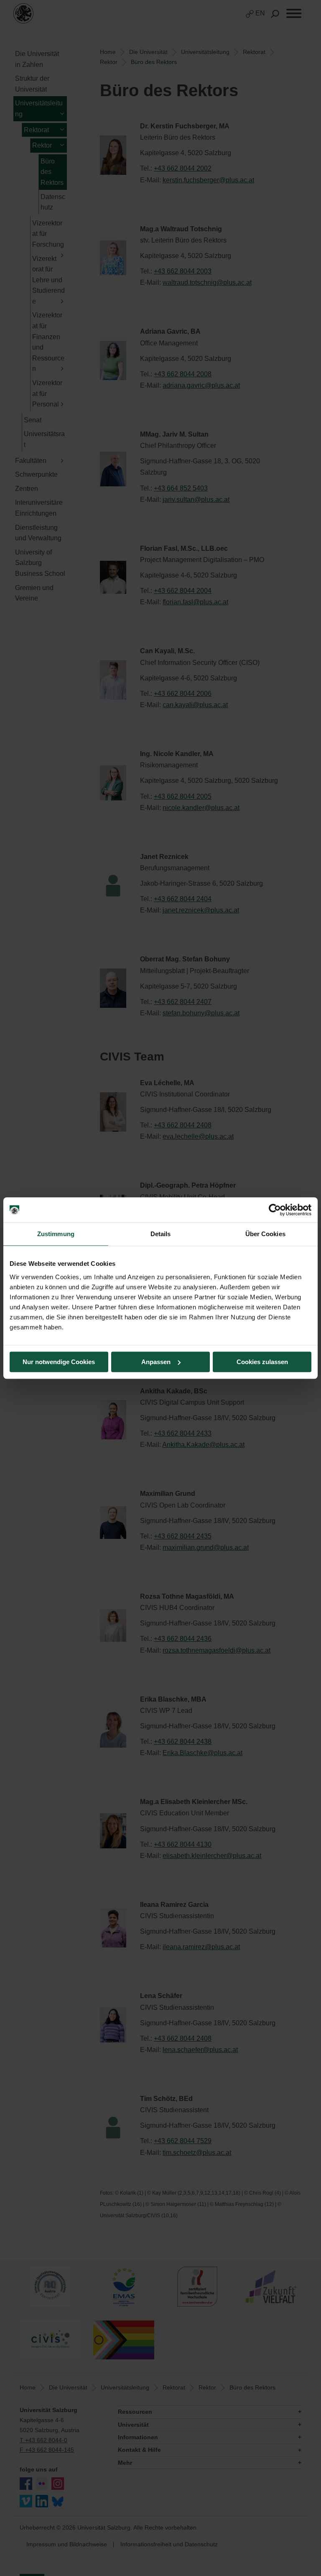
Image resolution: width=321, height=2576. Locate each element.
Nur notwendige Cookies (59, 1362)
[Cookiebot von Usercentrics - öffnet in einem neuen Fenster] (275, 1210)
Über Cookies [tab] (265, 1234)
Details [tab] (161, 1234)
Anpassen (156, 1362)
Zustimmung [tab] (56, 1234)
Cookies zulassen (262, 1362)
